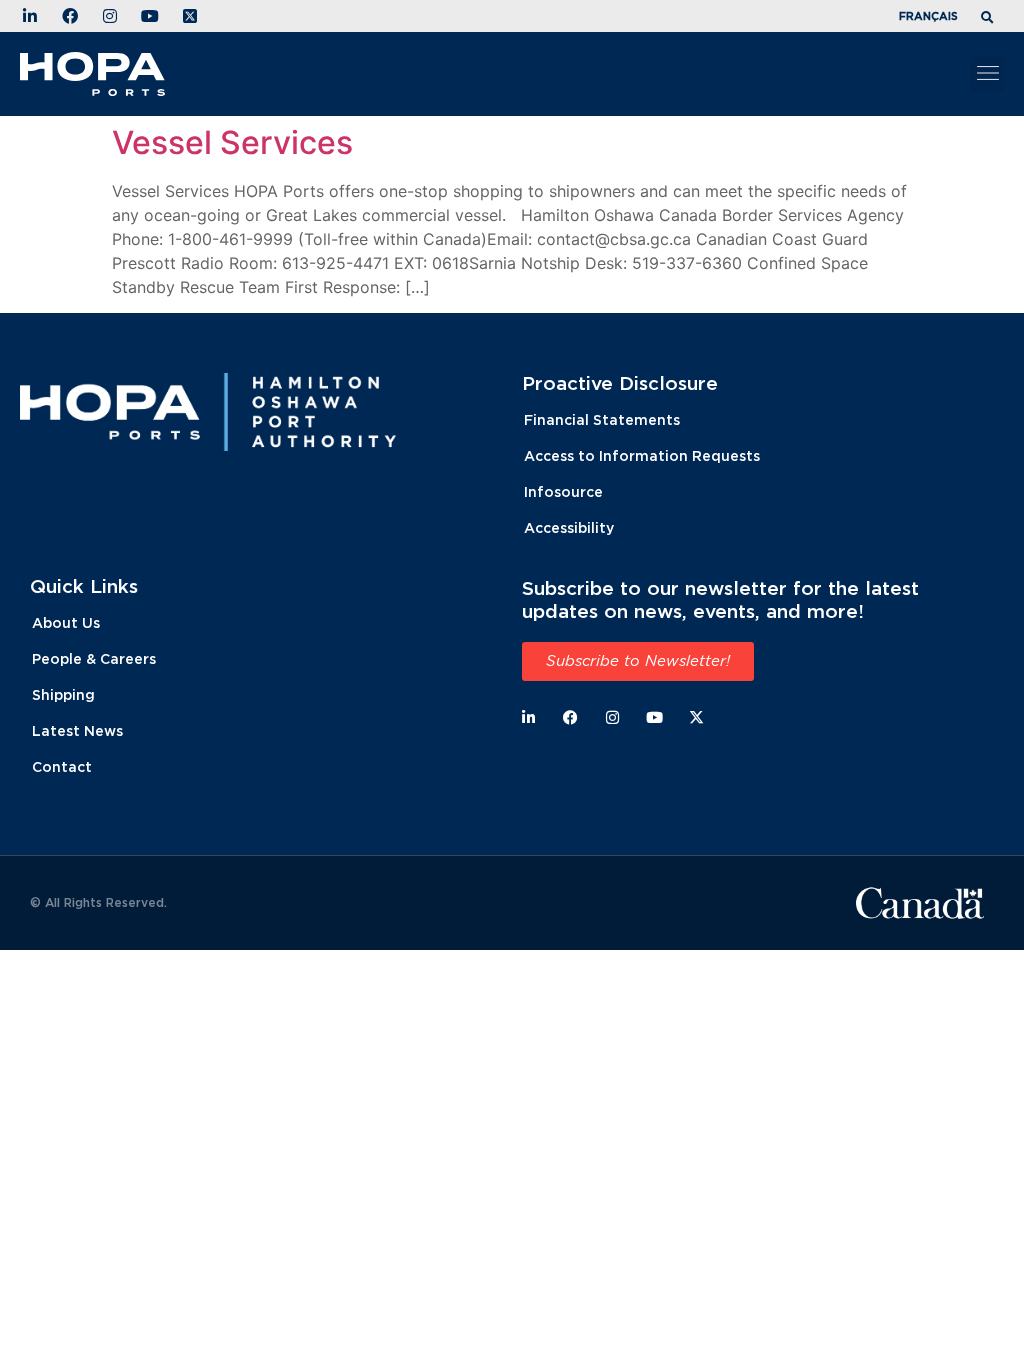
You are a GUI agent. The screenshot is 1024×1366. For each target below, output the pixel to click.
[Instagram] (612, 717)
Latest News (77, 730)
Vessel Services (232, 142)
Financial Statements (602, 419)
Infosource (563, 491)
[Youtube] (654, 717)
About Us (66, 622)
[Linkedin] (528, 717)
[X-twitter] (696, 717)
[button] (990, 18)
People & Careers (94, 658)
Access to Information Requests (642, 455)
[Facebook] (570, 717)
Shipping (63, 694)
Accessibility (569, 527)
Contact (62, 766)
